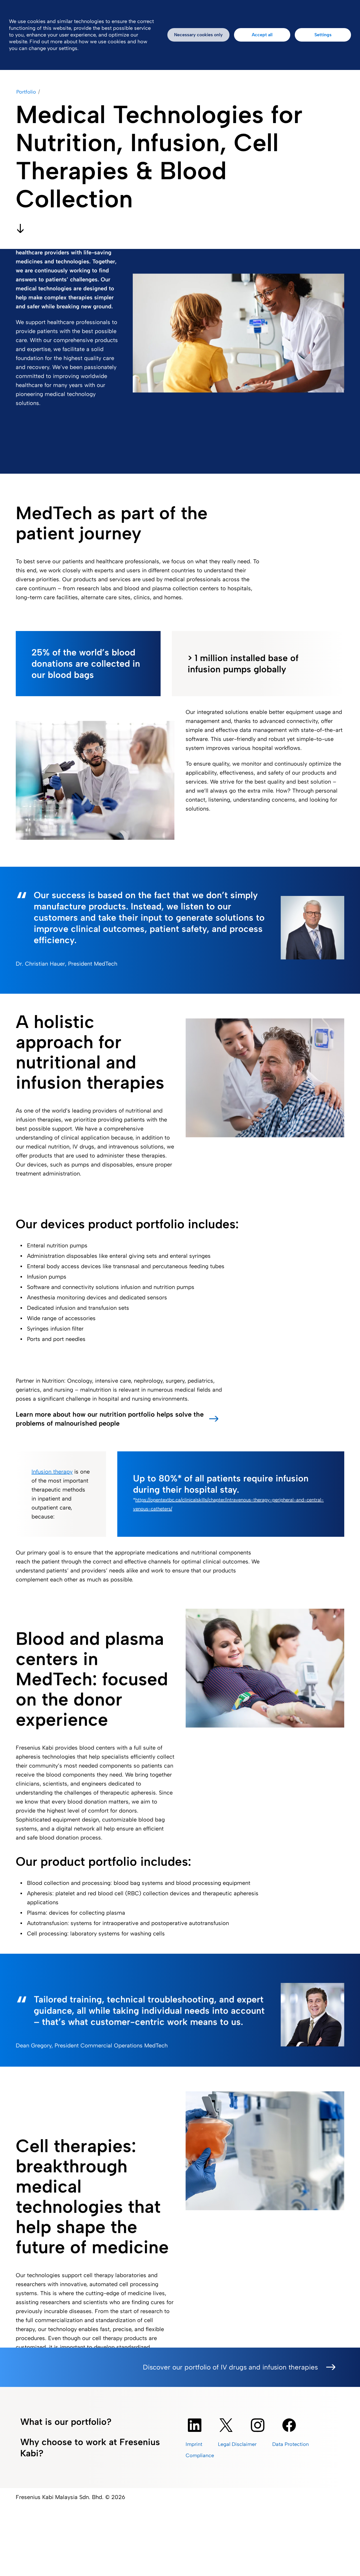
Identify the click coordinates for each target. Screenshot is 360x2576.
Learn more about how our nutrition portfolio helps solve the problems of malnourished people (110, 1419)
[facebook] (289, 2425)
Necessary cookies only (198, 35)
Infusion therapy (52, 1472)
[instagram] (258, 2425)
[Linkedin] (195, 2425)
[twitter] (226, 2425)
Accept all (262, 35)
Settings (323, 35)
